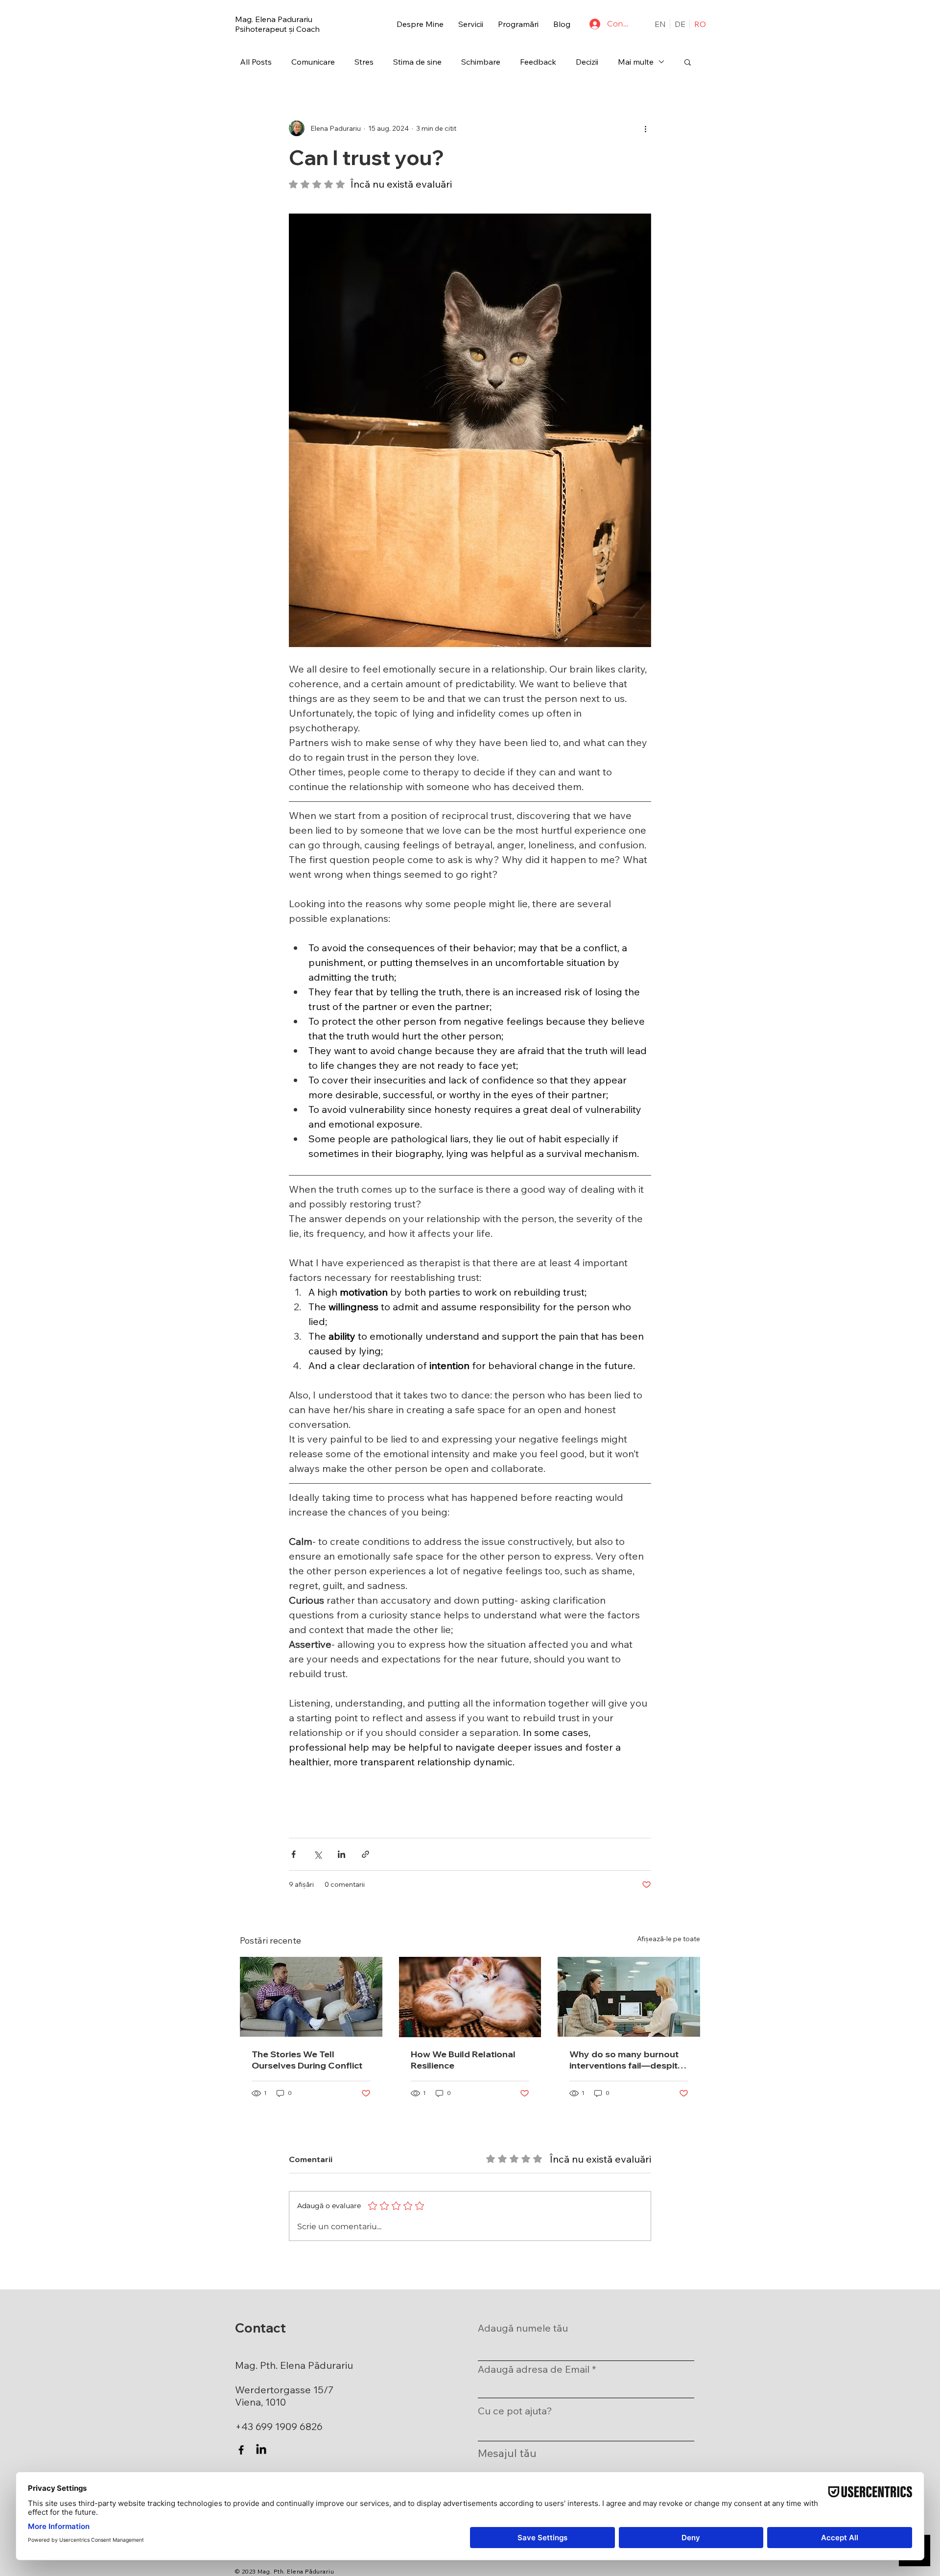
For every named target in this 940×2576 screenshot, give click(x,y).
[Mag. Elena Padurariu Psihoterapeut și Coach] (288, 24)
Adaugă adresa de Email (534, 2369)
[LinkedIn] (261, 2450)
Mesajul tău (507, 2453)
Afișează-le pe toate (669, 1939)
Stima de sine (417, 62)
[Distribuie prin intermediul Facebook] (294, 1854)
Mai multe (636, 62)
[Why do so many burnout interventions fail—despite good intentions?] (629, 1997)
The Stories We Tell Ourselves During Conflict (307, 2060)
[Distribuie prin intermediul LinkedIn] (341, 1854)
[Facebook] (241, 2450)
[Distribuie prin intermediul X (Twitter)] (317, 1854)
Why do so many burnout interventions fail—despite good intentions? (626, 2060)
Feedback (538, 62)
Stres (364, 62)
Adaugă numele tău (523, 2328)
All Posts (256, 62)
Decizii (587, 62)
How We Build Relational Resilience (463, 2060)
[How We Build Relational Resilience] (470, 1997)
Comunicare (313, 62)
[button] (471, 24)
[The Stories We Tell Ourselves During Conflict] (311, 1997)
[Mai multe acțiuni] (645, 128)
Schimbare (481, 62)
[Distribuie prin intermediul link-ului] (365, 1854)
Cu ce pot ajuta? (515, 2411)
